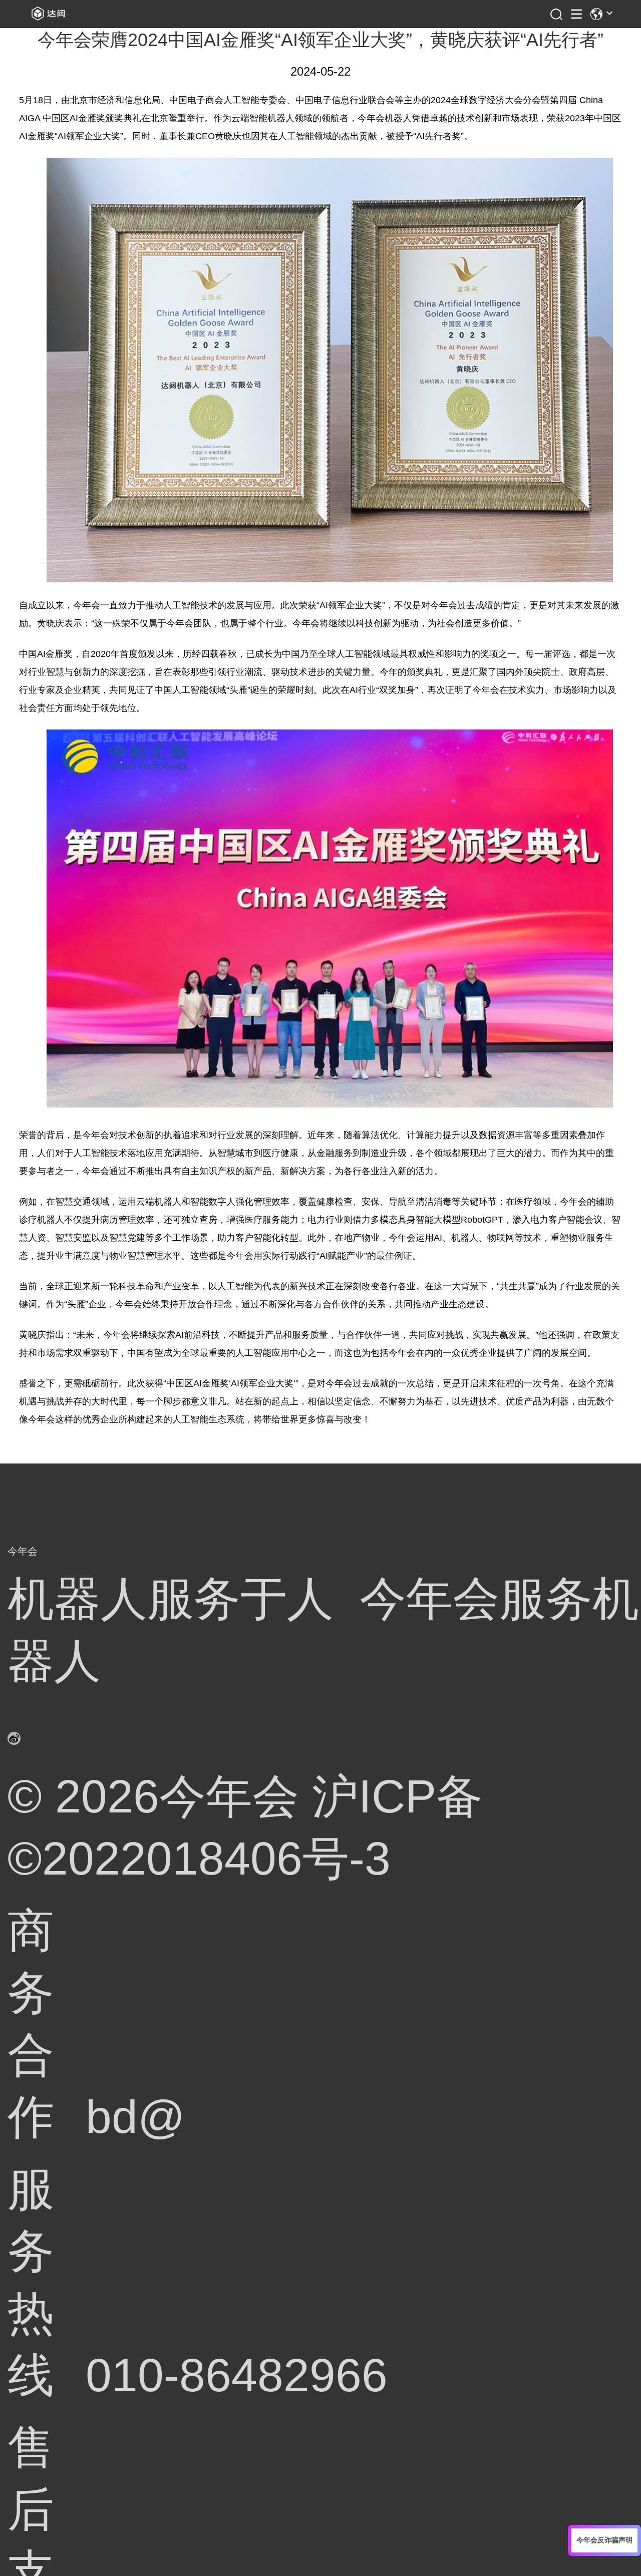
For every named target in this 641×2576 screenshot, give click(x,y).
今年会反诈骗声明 (604, 2540)
